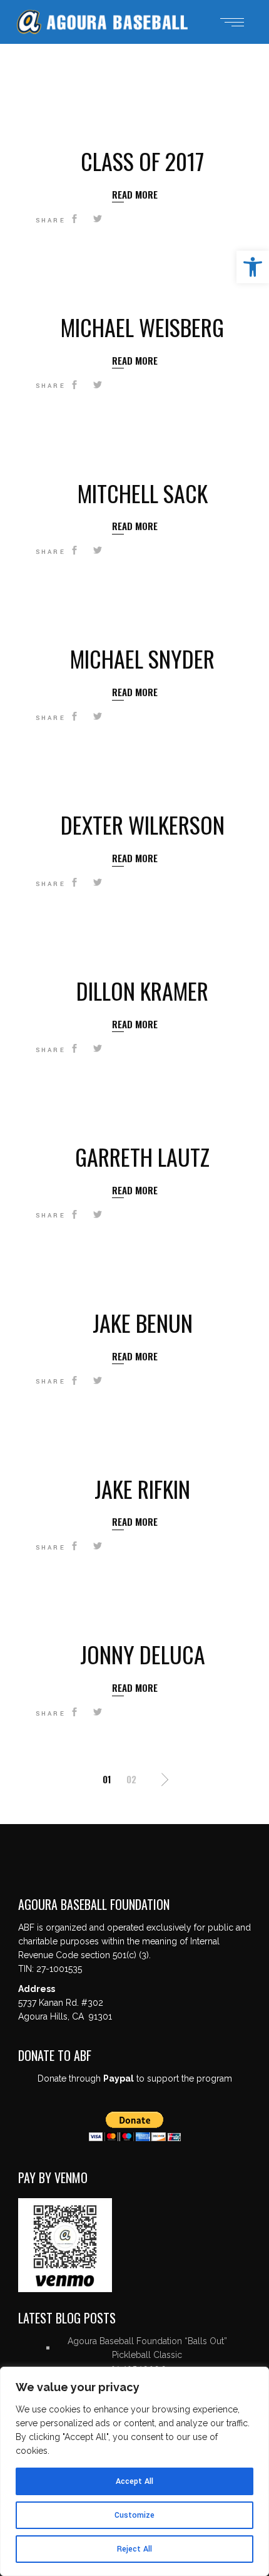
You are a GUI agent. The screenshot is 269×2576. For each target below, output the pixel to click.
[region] (134, 2471)
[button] (253, 267)
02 (131, 1779)
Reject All (134, 2549)
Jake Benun (143, 1322)
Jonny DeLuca (143, 1654)
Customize (134, 2515)
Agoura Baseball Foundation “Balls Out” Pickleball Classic (147, 2348)
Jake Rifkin (142, 1489)
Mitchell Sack (143, 493)
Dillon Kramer (142, 990)
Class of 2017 (142, 161)
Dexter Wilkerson (143, 824)
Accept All (134, 2481)
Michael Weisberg (142, 327)
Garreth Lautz (142, 1156)
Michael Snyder (142, 658)
